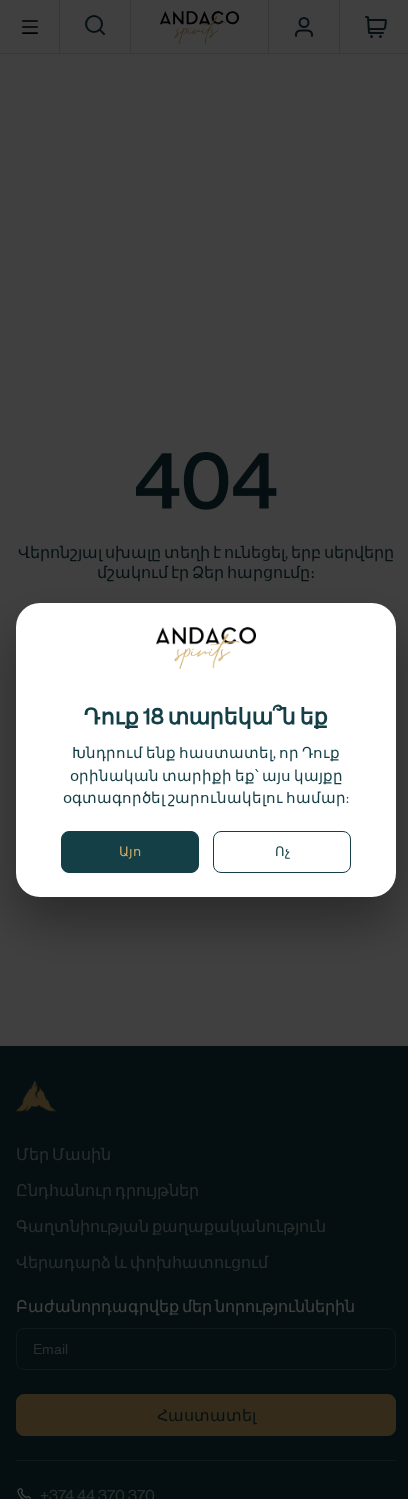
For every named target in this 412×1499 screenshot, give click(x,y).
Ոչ (282, 851)
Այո (130, 851)
